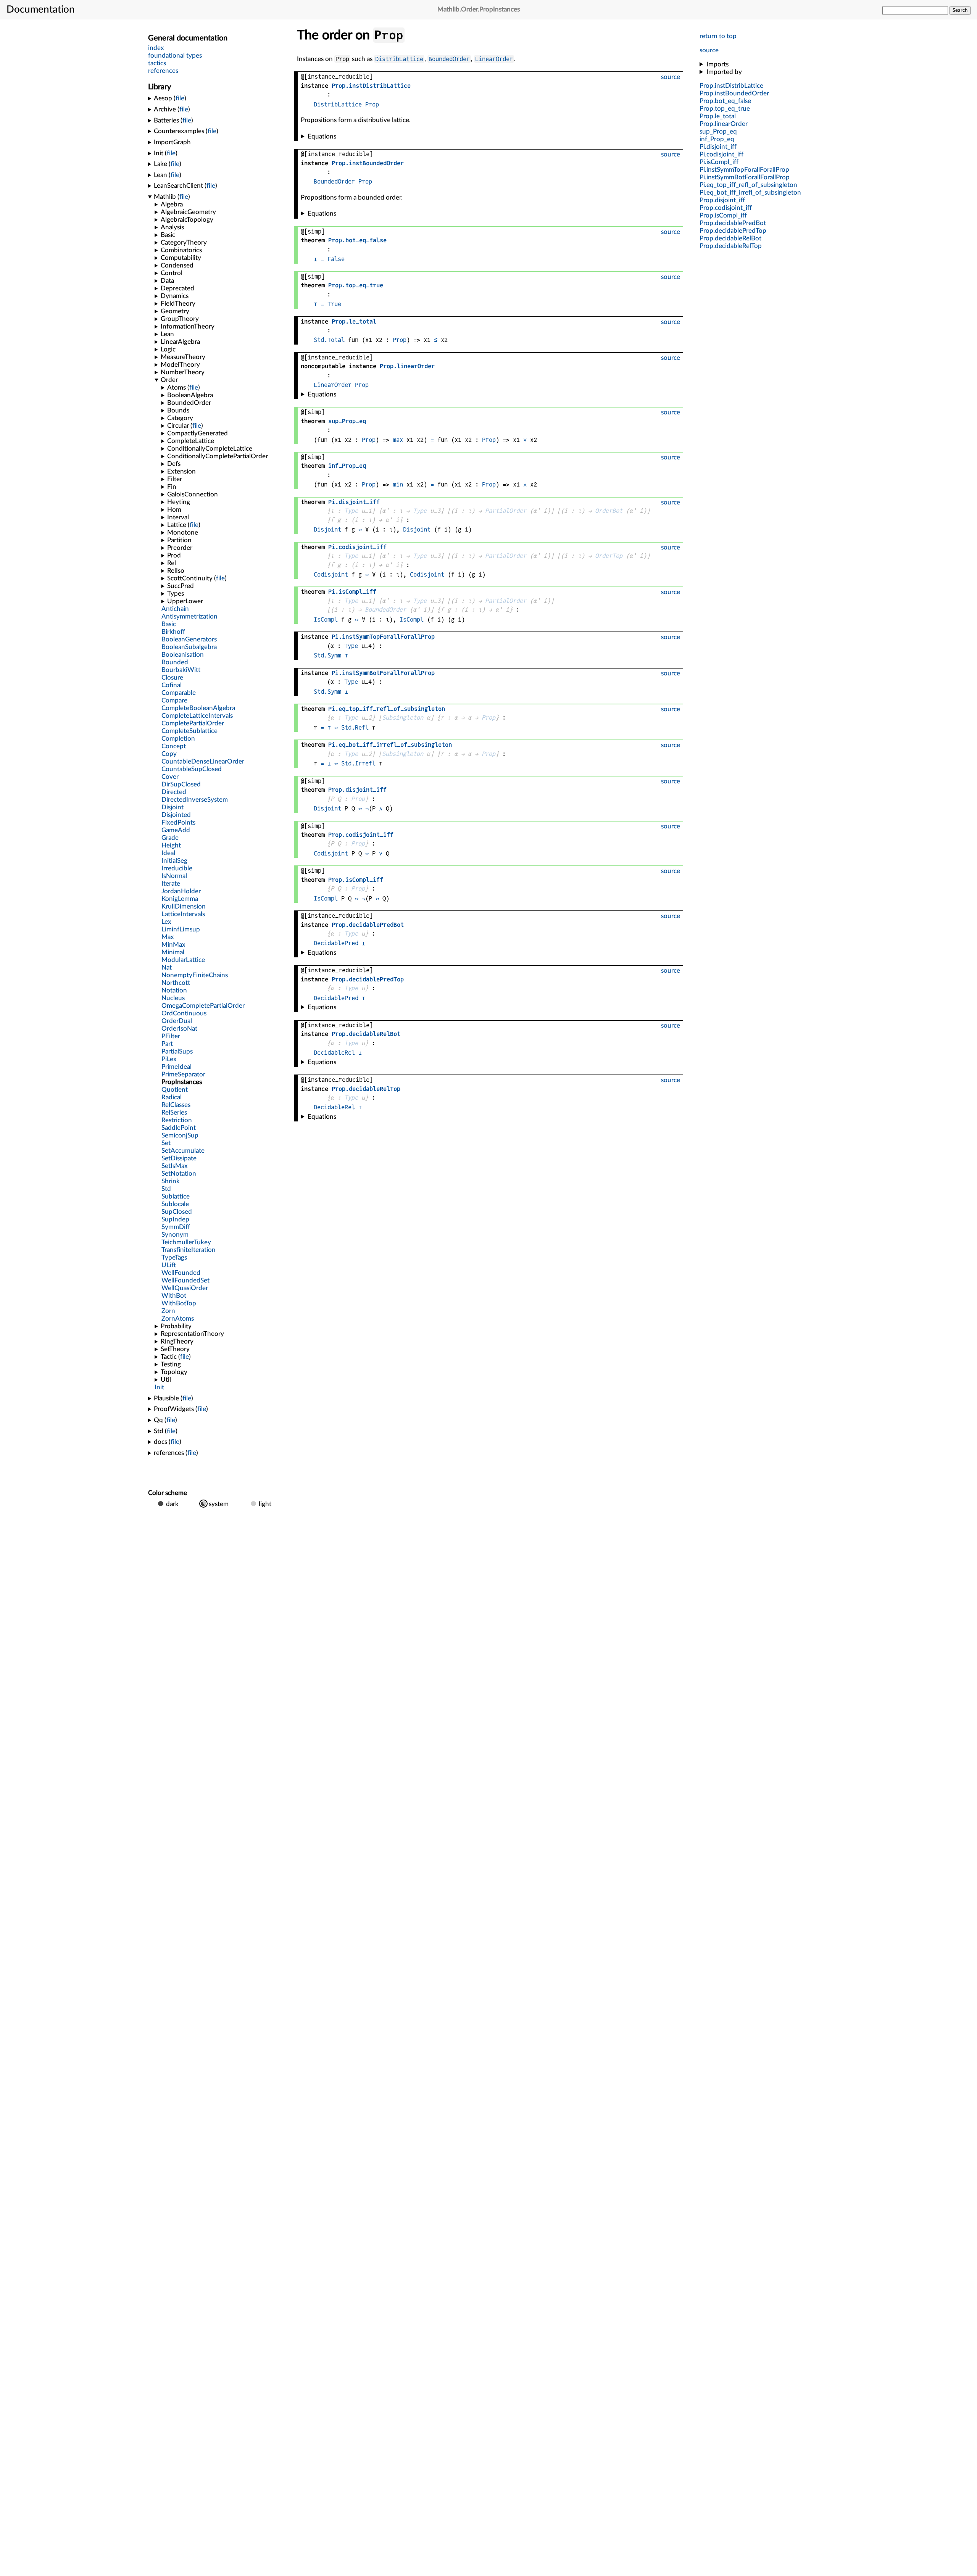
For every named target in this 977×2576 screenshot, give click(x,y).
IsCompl (326, 619)
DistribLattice (399, 59)
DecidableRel (334, 1053)
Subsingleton (403, 718)
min (398, 484)
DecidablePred (336, 943)
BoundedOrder (449, 59)
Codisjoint (331, 574)
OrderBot (609, 511)
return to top (718, 36)
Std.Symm (327, 655)
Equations (322, 136)
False (336, 259)
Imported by (724, 72)
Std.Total (329, 340)
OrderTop (609, 556)
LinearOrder (494, 59)
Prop (372, 104)
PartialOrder (506, 511)
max (398, 440)
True (334, 304)
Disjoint (327, 529)
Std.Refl (355, 727)
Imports (717, 64)
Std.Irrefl (358, 763)
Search (960, 10)
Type (351, 511)
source (709, 50)
